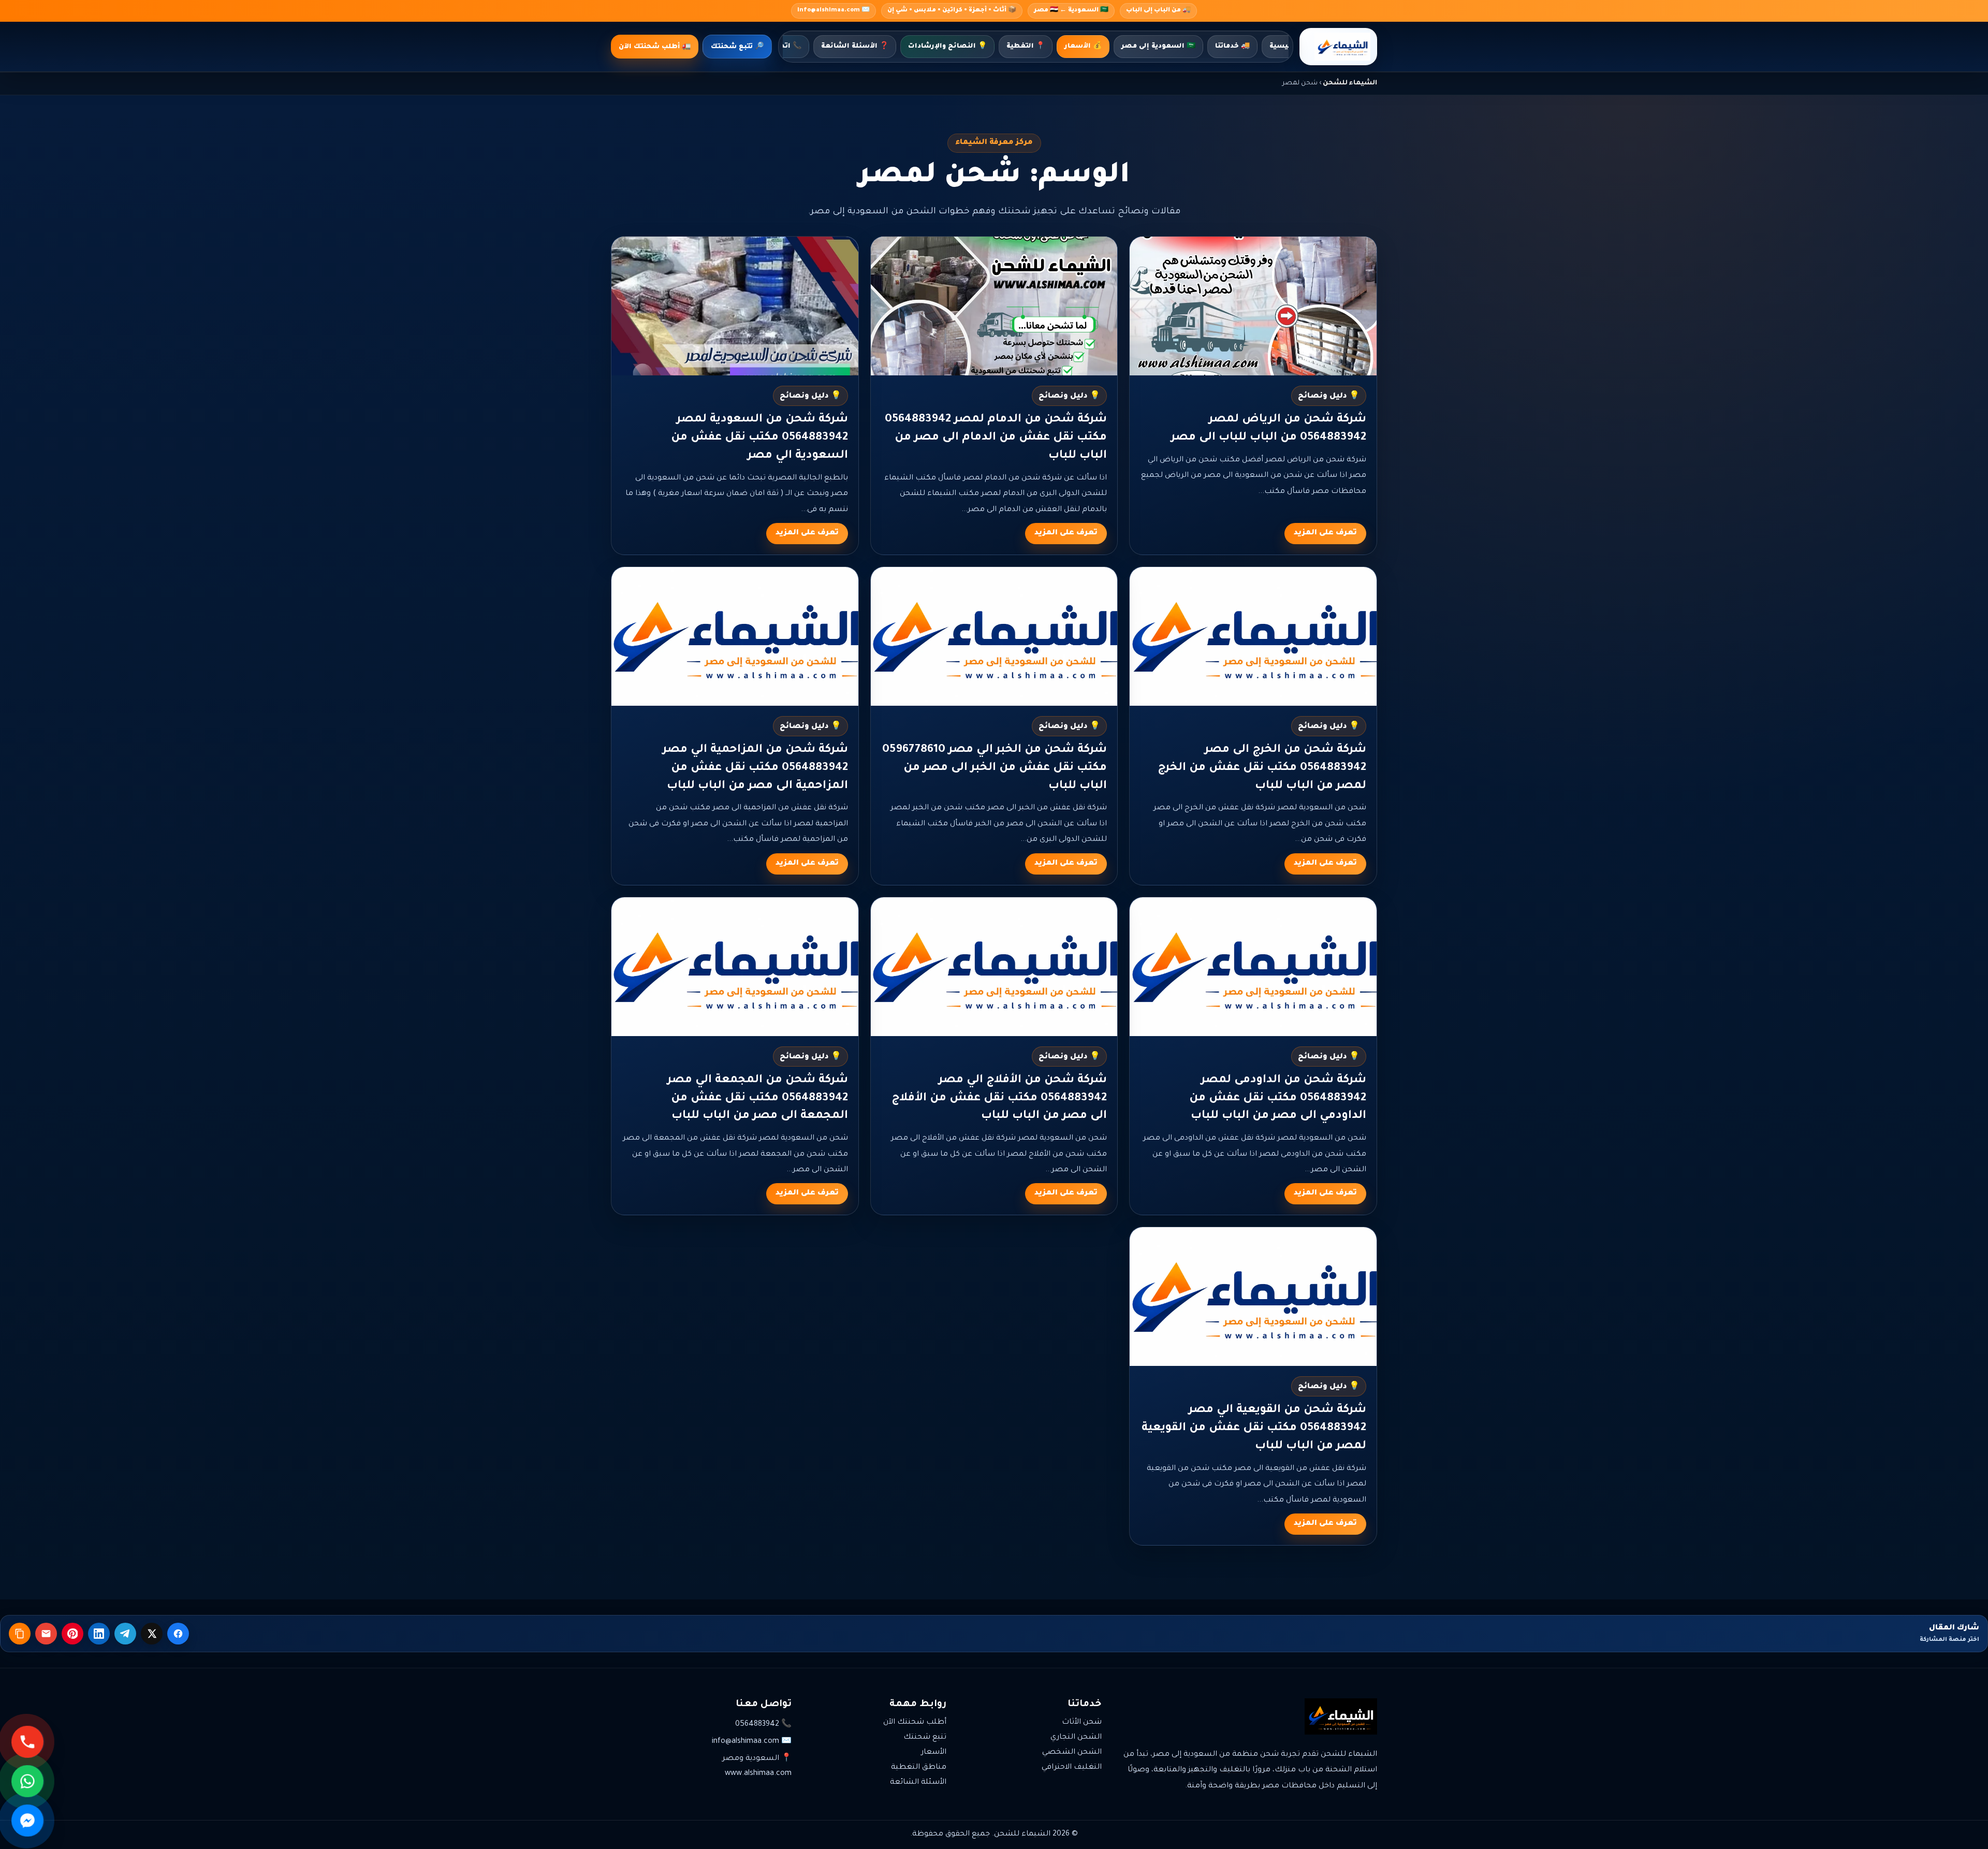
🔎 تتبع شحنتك (737, 47)
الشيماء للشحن (1350, 83)
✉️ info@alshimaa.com (834, 11)
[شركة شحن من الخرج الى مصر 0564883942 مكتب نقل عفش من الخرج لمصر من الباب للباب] (1253, 636)
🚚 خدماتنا (1232, 47)
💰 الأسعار (1083, 47)
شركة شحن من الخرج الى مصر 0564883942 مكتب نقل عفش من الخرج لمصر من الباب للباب (1262, 768)
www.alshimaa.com (758, 1774)
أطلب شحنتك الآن (915, 1723)
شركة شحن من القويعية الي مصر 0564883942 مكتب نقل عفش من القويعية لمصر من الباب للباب (1254, 1429)
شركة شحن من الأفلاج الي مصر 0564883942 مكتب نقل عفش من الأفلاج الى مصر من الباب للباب (999, 1099)
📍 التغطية (1026, 47)
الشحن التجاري (1076, 1738)
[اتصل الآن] (28, 1742)
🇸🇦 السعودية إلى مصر (1158, 47)
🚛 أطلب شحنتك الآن (655, 47)
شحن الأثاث (1082, 1723)
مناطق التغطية (919, 1768)
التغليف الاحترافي (1072, 1768)
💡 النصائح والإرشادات (947, 47)
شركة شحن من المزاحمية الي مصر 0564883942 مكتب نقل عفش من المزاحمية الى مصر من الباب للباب (755, 768)
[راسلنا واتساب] (28, 1781)
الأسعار (934, 1753)
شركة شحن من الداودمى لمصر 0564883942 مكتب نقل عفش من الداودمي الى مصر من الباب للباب (1278, 1099)
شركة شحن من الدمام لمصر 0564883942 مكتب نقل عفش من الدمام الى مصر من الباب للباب (996, 438)
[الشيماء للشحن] (1338, 47)
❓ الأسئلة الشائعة (855, 47)
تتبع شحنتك (925, 1738)
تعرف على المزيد (1325, 533)
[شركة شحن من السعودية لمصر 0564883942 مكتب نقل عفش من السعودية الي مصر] (735, 306)
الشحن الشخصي (1072, 1753)
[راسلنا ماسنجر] (28, 1821)
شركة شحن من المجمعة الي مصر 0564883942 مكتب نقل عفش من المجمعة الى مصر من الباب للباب (758, 1099)
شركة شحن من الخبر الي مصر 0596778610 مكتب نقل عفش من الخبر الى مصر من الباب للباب (995, 768)
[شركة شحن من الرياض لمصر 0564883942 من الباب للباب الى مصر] (1253, 306)
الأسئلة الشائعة (918, 1783)
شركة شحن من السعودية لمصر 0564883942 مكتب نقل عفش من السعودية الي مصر (759, 438)
